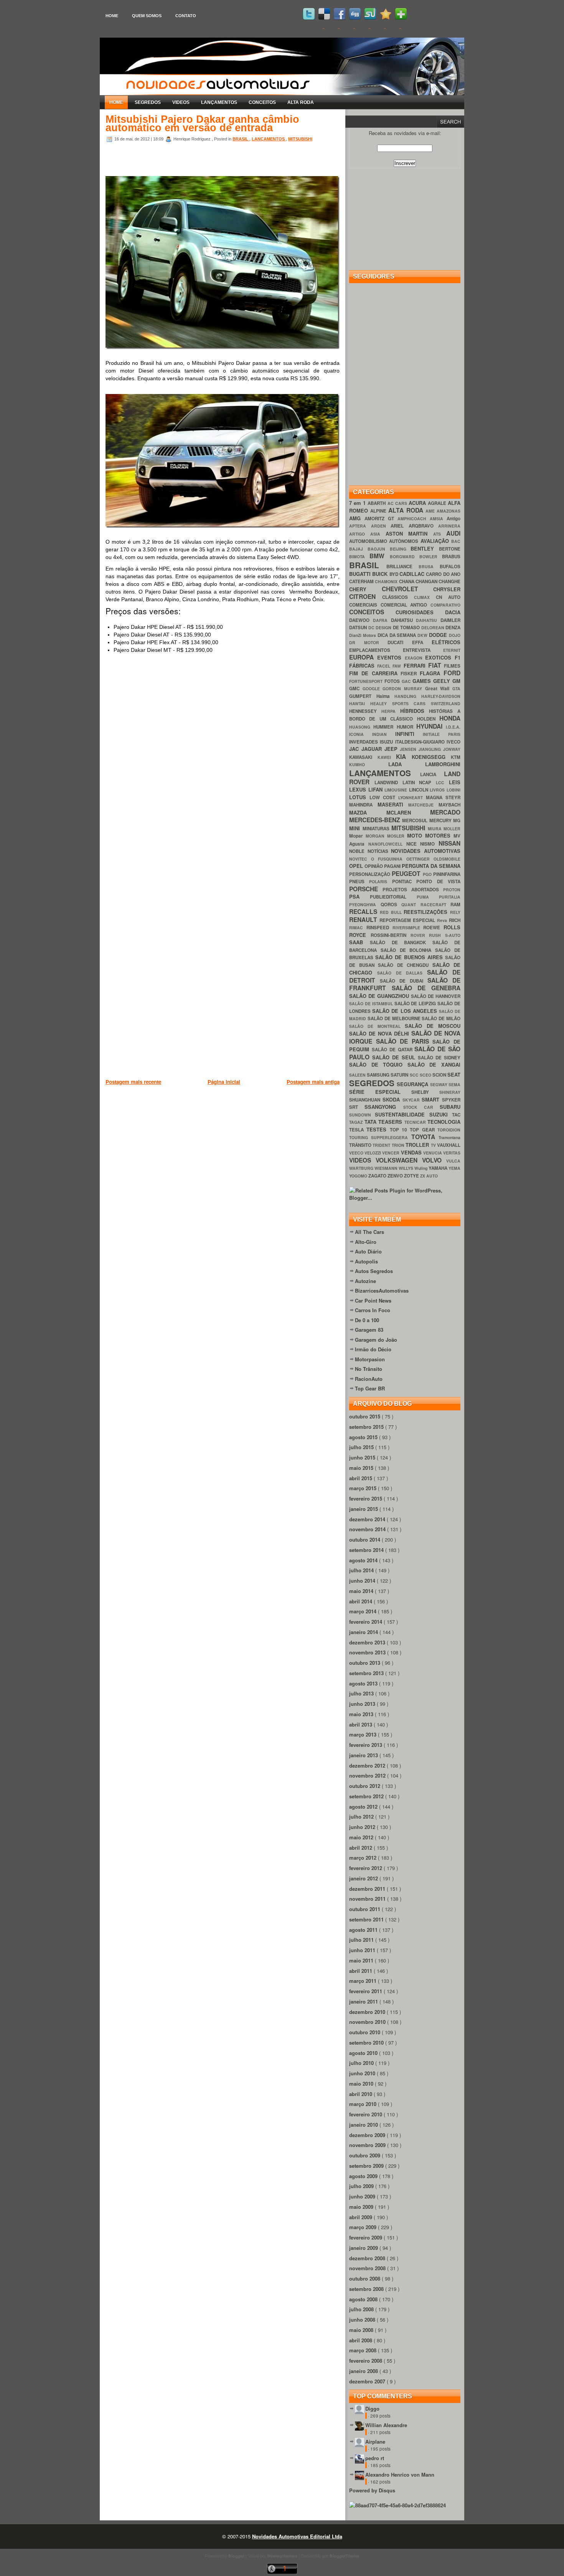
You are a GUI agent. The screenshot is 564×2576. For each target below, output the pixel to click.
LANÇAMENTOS (219, 102)
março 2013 (364, 1734)
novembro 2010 (368, 2022)
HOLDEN (428, 719)
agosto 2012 (364, 1807)
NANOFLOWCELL (387, 844)
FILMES (452, 666)
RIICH (455, 920)
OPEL (357, 866)
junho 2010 (363, 2073)
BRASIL (241, 139)
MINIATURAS (377, 829)
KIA (404, 756)
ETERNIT (452, 650)
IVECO (454, 742)
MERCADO (445, 812)
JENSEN (409, 749)
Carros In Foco (373, 1310)
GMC (356, 689)
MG (457, 820)
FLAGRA (432, 673)
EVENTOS (391, 657)
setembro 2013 (367, 1673)
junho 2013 (363, 1704)
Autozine (365, 1281)
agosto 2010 (364, 2053)
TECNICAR (416, 1122)
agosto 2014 (364, 1560)
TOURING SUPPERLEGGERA (380, 1137)
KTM (456, 757)
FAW (398, 666)
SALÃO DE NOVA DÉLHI (380, 1033)
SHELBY (425, 1092)
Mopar (357, 836)
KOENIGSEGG (431, 757)
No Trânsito (369, 1369)
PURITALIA (450, 897)
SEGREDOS (148, 102)
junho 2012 (363, 1827)
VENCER (391, 1153)
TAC (456, 1115)
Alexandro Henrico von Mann (400, 2475)
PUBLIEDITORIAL (393, 897)
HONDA (450, 718)
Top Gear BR (370, 1388)
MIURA (436, 829)
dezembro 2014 (368, 1519)
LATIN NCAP (419, 783)
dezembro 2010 (368, 2012)
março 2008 (364, 2350)
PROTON (452, 890)
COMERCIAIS (365, 605)
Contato (186, 16)
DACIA (453, 612)
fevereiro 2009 (366, 2237)
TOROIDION (449, 1130)
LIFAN (377, 789)
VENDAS (412, 1152)
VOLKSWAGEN (399, 1160)
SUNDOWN (362, 1115)
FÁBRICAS (363, 665)
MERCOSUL (416, 820)
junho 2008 (363, 2320)
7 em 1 (358, 503)
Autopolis (366, 1261)
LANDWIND (388, 783)
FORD (452, 673)
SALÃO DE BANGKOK (401, 942)
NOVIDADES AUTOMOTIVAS (426, 851)
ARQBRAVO (424, 526)
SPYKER (451, 1100)
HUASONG (361, 727)
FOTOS (393, 681)
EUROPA (363, 657)
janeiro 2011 (364, 2001)
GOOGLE (373, 689)
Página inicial (224, 1082)
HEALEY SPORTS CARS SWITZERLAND (415, 703)
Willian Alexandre (386, 2425)
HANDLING (408, 696)
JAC (355, 749)
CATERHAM (362, 581)
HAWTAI (360, 703)
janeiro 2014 (364, 1632)
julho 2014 (362, 1570)
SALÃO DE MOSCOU (433, 1026)
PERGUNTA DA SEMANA (431, 866)
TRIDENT (382, 1145)
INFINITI (409, 734)
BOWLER (431, 557)
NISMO (429, 844)
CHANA (407, 581)
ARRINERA (449, 526)
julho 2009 (362, 2186)
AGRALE (438, 503)
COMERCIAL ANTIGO (406, 605)
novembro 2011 (368, 1899)
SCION (440, 1075)
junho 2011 (363, 1950)
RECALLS (364, 911)
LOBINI (454, 790)
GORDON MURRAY (404, 689)
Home (112, 16)
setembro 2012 (367, 1796)
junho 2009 (363, 2196)
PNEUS (359, 881)
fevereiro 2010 (366, 2114)
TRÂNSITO (361, 1145)
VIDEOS (181, 102)
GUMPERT (363, 696)
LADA (407, 764)
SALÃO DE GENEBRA (426, 988)
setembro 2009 (367, 2166)
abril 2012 (361, 1848)
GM (456, 681)
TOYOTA (425, 1137)
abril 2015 (361, 1478)
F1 (458, 657)
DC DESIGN (381, 628)
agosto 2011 (364, 1930)
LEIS (455, 782)
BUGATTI (361, 574)
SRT (357, 1107)
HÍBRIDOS (415, 711)
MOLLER (452, 829)
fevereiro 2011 (366, 1991)
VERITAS (452, 1153)
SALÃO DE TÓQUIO (378, 1065)
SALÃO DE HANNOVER (436, 996)
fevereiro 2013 (366, 1745)
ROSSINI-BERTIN (391, 935)
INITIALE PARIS (442, 734)
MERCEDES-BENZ (376, 820)
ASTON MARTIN (410, 534)
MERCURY (441, 820)
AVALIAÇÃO (436, 541)
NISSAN (449, 843)
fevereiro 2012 (366, 1868)
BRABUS (451, 557)
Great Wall (439, 689)
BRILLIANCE (402, 566)
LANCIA (432, 774)
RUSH (437, 935)
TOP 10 (400, 1130)
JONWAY (452, 749)
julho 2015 (362, 1447)
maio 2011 (362, 1960)
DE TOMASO (407, 628)
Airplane (375, 2442)
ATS (440, 534)
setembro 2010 (367, 2042)
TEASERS (391, 1122)
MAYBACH (449, 805)
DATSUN (359, 628)
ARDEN (381, 526)
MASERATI (393, 804)
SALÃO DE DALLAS (402, 973)
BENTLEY (425, 548)
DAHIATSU (404, 620)
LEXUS (359, 789)
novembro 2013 (368, 1652)
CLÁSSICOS (398, 597)
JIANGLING (431, 749)
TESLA (358, 1130)
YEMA (454, 1168)
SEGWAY (439, 1084)
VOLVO (434, 1160)
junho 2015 (363, 1457)
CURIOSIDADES (420, 612)
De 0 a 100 (367, 1320)
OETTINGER (420, 859)
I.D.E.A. (453, 727)
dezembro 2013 (368, 1642)
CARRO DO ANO (443, 574)
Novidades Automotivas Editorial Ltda (297, 2536)
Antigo (454, 519)
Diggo (372, 2409)
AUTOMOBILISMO (369, 541)
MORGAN (376, 836)
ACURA (418, 503)
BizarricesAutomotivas (382, 1290)
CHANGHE (449, 581)
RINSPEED (379, 928)
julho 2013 (362, 1693)
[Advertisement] (245, 1126)
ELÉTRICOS (446, 642)
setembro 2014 (367, 1550)
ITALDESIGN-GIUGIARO (421, 742)
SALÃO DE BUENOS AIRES (410, 957)
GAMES (423, 681)
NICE (413, 844)
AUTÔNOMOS (405, 541)
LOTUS (359, 797)
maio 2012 (362, 1837)
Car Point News (373, 1300)
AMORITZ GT (381, 519)
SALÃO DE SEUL (395, 1057)
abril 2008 (361, 2340)
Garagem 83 (369, 1330)
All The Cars (369, 1232)
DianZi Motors (363, 635)
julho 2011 (362, 1940)
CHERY (365, 589)
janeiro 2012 (364, 1878)
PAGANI (393, 866)
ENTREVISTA (423, 650)
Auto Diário (368, 1251)
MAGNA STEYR (443, 797)
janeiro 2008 (364, 2371)
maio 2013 (362, 1714)
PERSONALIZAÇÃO (370, 874)
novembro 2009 (368, 2145)
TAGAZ (357, 1122)
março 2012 (364, 1858)
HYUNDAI (431, 726)
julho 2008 (362, 2309)
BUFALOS (450, 566)
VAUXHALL (449, 1145)
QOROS (391, 905)
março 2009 (364, 2227)
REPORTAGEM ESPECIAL (408, 920)
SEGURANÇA (413, 1084)
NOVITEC (360, 859)
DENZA (453, 628)
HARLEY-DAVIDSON (441, 696)
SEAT (454, 1074)
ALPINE (379, 511)
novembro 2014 (368, 1529)
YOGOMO (359, 1176)
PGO (428, 874)
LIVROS (438, 790)
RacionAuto (369, 1379)
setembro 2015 (367, 1427)
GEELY (443, 681)
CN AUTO (448, 597)
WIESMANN (387, 1168)
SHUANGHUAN (366, 1100)
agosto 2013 (364, 1683)
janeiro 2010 (364, 2125)
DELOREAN (434, 628)
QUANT (411, 905)
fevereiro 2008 (366, 2361)
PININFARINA (447, 874)
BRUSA (429, 566)
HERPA (391, 711)
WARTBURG (362, 1168)
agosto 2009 (364, 2176)
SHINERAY (450, 1092)
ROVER (420, 935)
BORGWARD (405, 557)
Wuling (421, 1168)
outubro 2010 (365, 2032)
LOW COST (384, 797)
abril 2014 (361, 1601)
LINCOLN (420, 790)
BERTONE (450, 549)
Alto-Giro (366, 1242)
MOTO (416, 835)
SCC (415, 1075)
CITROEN (366, 596)
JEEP (392, 749)
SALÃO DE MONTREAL (377, 1026)
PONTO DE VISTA (438, 881)
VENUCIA (433, 1153)
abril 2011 (361, 1971)
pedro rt (375, 2458)
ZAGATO (378, 1176)
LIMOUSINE (397, 790)
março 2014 (364, 1611)
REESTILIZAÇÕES (427, 912)
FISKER (410, 674)
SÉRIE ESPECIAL (380, 1092)
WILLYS (407, 1168)
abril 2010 (361, 2094)
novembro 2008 (368, 2268)
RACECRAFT (436, 905)
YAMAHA (439, 1168)
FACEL (385, 666)
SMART (432, 1099)
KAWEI (387, 757)
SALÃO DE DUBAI (404, 981)
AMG (357, 518)
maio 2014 (362, 1591)
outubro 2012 (365, 1786)
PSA (360, 896)
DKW (423, 635)
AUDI (453, 533)
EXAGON (415, 658)
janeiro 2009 (364, 2248)
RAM (455, 905)
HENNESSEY (365, 711)
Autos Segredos (374, 1271)
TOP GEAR (424, 1130)
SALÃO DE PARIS (404, 1041)
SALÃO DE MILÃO (441, 1018)
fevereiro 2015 (366, 1498)
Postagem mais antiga (313, 1082)
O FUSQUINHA (389, 859)
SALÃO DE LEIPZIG (416, 1004)
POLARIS (380, 881)
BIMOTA (359, 557)
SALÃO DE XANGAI (434, 1065)
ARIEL (400, 526)
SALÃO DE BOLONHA (408, 950)
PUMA (428, 897)
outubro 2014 (365, 1539)
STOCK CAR (422, 1107)
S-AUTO (453, 935)
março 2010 (364, 2104)
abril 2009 (361, 2217)
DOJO (455, 635)
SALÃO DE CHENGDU (405, 965)
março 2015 (364, 1488)
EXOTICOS (440, 657)
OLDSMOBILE (447, 859)
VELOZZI (373, 1153)
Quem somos (147, 16)
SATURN (400, 1075)
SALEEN (358, 1075)
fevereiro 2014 (366, 1622)
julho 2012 (362, 1817)
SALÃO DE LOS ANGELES (406, 1011)
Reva (443, 920)
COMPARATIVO (445, 605)
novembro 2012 (368, 1775)
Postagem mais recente (133, 1082)
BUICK (381, 574)
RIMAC (358, 928)
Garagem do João (376, 1340)
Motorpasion (370, 1359)
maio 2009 (362, 2207)
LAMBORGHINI (443, 764)
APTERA (360, 526)
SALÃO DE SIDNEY (439, 1058)
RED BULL (392, 912)
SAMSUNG (379, 1075)
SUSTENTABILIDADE (402, 1114)
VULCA (453, 1161)
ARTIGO (360, 534)
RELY (455, 912)
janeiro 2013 (364, 1755)
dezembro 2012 (368, 1765)
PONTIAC (404, 881)
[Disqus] (223, 773)
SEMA (454, 1084)
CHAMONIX (387, 581)
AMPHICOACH (414, 519)
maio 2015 (362, 1468)
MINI (356, 828)
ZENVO (396, 1176)
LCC (442, 783)
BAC (456, 541)
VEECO (357, 1153)
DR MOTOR (368, 642)
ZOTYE (412, 1176)
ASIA (378, 534)
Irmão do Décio (373, 1349)
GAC (407, 681)
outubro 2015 (365, 1416)
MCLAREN (408, 812)
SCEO (426, 1075)
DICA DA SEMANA (398, 635)
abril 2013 (361, 1724)
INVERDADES (364, 742)
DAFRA (382, 620)
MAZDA (368, 812)
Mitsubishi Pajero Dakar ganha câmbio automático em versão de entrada (202, 124)
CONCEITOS (262, 102)
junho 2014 (363, 1581)
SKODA (392, 1099)
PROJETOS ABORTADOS (413, 890)
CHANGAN (427, 581)
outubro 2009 (365, 2155)
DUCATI (400, 642)
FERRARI (416, 665)
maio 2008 (362, 2330)
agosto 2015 (364, 1437)
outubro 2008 (365, 2278)
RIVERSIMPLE (408, 928)
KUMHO (369, 764)
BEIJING (400, 549)
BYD (394, 574)
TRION (399, 1145)
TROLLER (418, 1145)
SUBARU (450, 1107)
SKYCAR (412, 1100)
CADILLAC (413, 574)
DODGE (439, 635)
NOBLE (358, 851)
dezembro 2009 (368, 2135)
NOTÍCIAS (379, 851)
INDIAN (384, 734)
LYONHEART (412, 797)
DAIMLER (450, 620)
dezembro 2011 (368, 1889)
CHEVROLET (408, 589)
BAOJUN (379, 549)
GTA (456, 689)
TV (434, 1145)
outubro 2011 (365, 1909)
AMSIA (438, 519)
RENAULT (364, 919)
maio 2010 (362, 2084)
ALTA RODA (301, 102)
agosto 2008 (364, 2299)
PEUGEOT (407, 873)
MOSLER (397, 836)
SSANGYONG (384, 1107)
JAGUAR (373, 749)
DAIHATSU (428, 620)
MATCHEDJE (423, 805)
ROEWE (433, 928)
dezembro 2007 (368, 2381)
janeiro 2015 (364, 1509)
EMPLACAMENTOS (376, 650)
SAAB (360, 942)
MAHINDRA (363, 805)
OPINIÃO (374, 866)
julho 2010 (362, 2063)
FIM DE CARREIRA (375, 673)
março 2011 (364, 1981)
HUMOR (407, 727)
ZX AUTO (429, 1176)
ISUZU (387, 742)
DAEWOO (361, 620)
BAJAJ (358, 549)
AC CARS (398, 503)
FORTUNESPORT (367, 681)
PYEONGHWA (365, 905)
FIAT (436, 665)
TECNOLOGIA (444, 1122)
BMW (379, 556)
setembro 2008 (367, 2289)
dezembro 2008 (368, 2258)
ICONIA (361, 734)
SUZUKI (441, 1114)
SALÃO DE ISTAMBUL (372, 1004)
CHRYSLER (447, 589)
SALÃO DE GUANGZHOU (380, 996)
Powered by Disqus (372, 2490)
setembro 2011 (367, 1919)
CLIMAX (425, 597)
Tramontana (449, 1137)
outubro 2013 (365, 1663)
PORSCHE (366, 889)
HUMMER (385, 727)
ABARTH (377, 503)
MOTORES (439, 835)
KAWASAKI (363, 757)
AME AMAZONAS (443, 511)
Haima (386, 696)
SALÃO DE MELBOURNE (395, 1018)
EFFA (422, 642)
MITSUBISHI (300, 139)
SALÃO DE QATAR (393, 1050)
